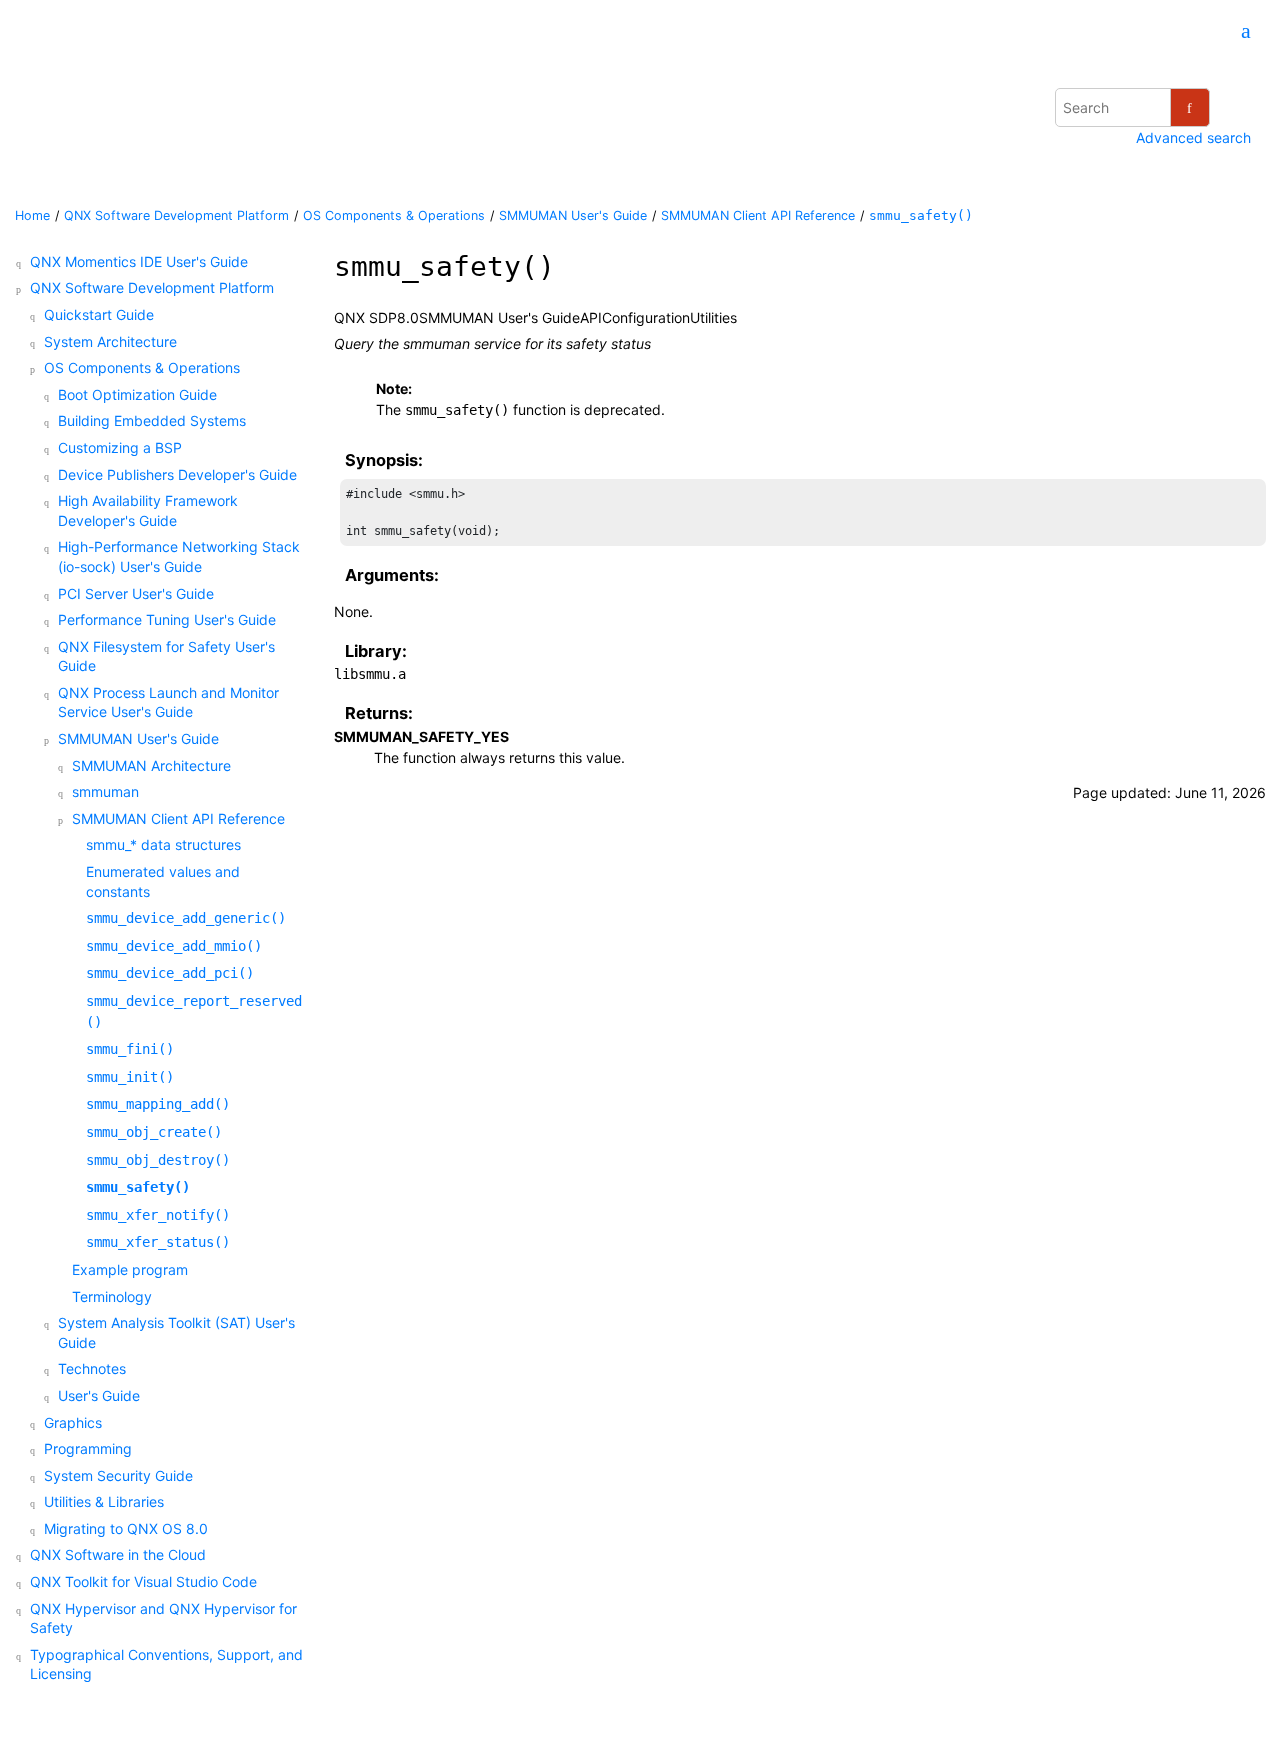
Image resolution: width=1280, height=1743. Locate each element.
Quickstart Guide (99, 314)
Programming (88, 1448)
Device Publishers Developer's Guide (177, 474)
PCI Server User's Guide (136, 593)
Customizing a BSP (120, 447)
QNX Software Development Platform (176, 215)
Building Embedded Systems (152, 420)
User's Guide (99, 1395)
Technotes (92, 1368)
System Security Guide (118, 1475)
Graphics (73, 1422)
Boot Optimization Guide (137, 394)
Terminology (112, 1296)
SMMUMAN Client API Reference (758, 215)
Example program (130, 1269)
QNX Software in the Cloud (118, 1554)
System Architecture (110, 341)
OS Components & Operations (394, 215)
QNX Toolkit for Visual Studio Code (143, 1581)
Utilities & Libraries (104, 1501)
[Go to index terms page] (1237, 32)
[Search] (1189, 107)
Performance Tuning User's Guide (167, 619)
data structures (163, 844)
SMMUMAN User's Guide (573, 215)
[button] (22, 262)
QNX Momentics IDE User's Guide (139, 261)
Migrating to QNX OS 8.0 (126, 1528)
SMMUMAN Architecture (151, 765)
